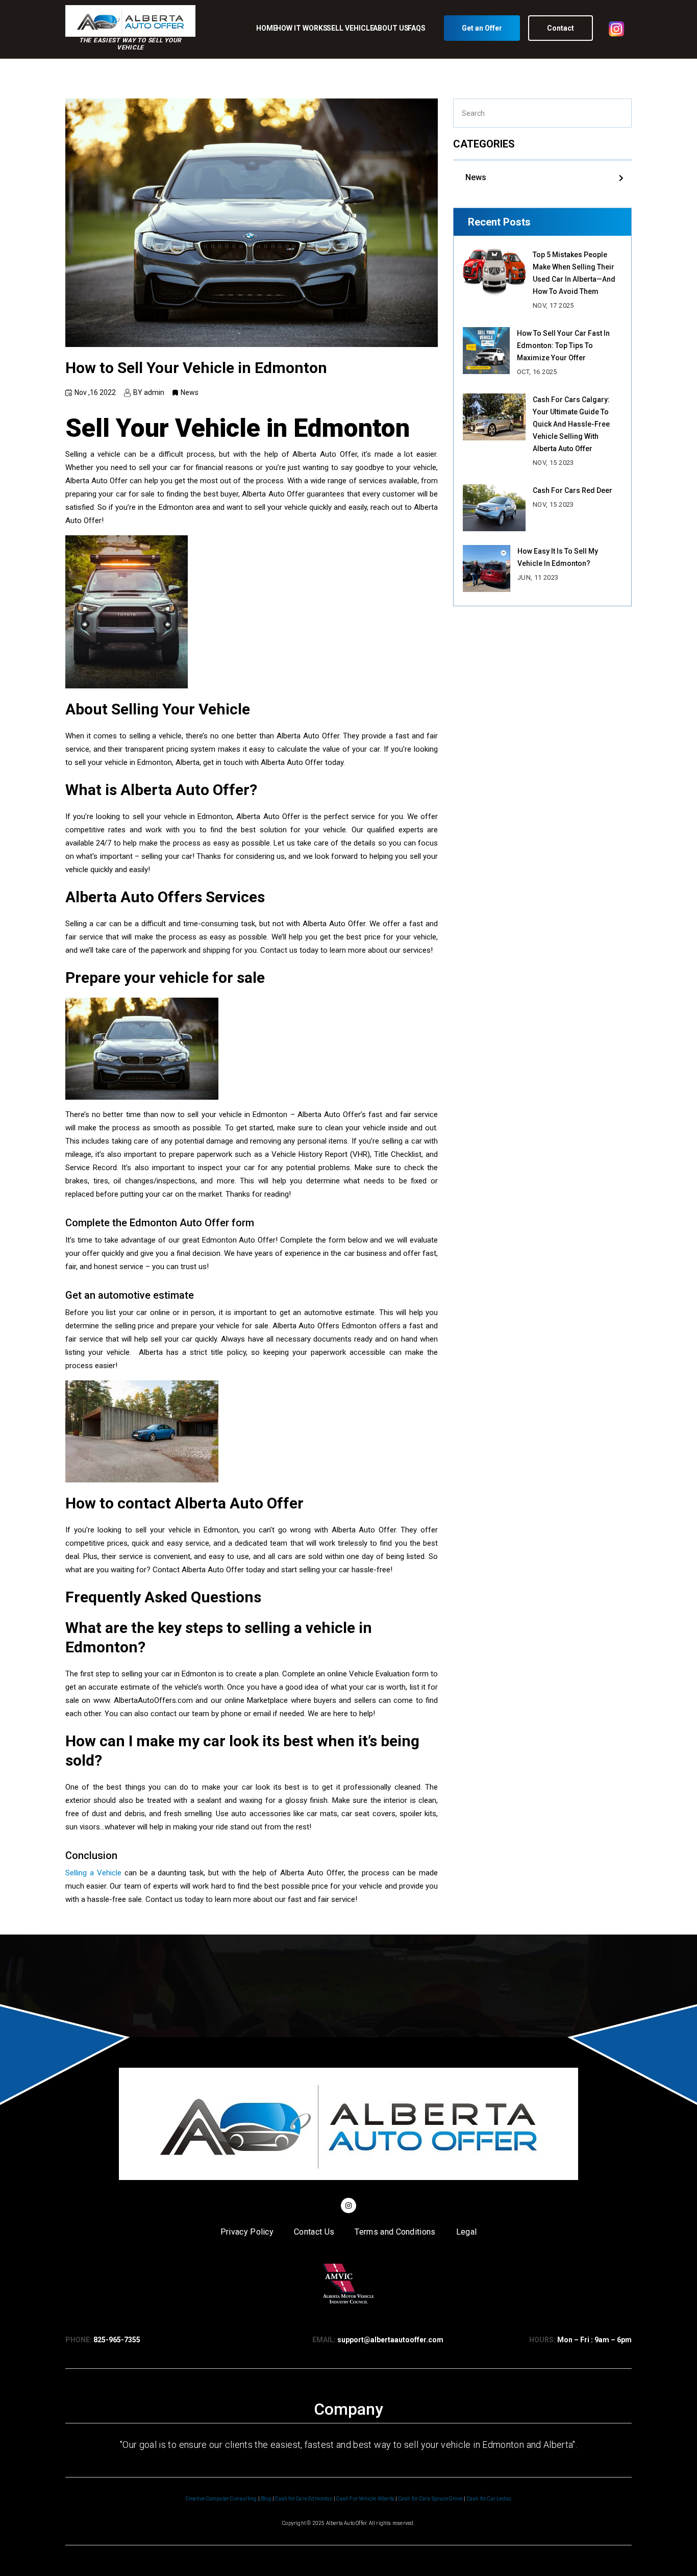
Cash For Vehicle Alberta (365, 2499)
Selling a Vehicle (93, 1873)
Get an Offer (482, 28)
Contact (561, 28)
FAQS (417, 28)
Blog (266, 2499)
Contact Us (314, 2232)
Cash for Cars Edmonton (304, 2499)
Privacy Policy (247, 2232)
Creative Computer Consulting (221, 2499)
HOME (267, 28)
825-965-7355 (117, 2340)
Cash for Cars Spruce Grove (431, 2499)
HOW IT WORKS (302, 28)
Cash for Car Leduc (489, 2499)
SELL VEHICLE (350, 28)
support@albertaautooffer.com (390, 2340)
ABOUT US (391, 28)
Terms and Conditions (395, 2232)
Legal (467, 2232)
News (476, 177)
